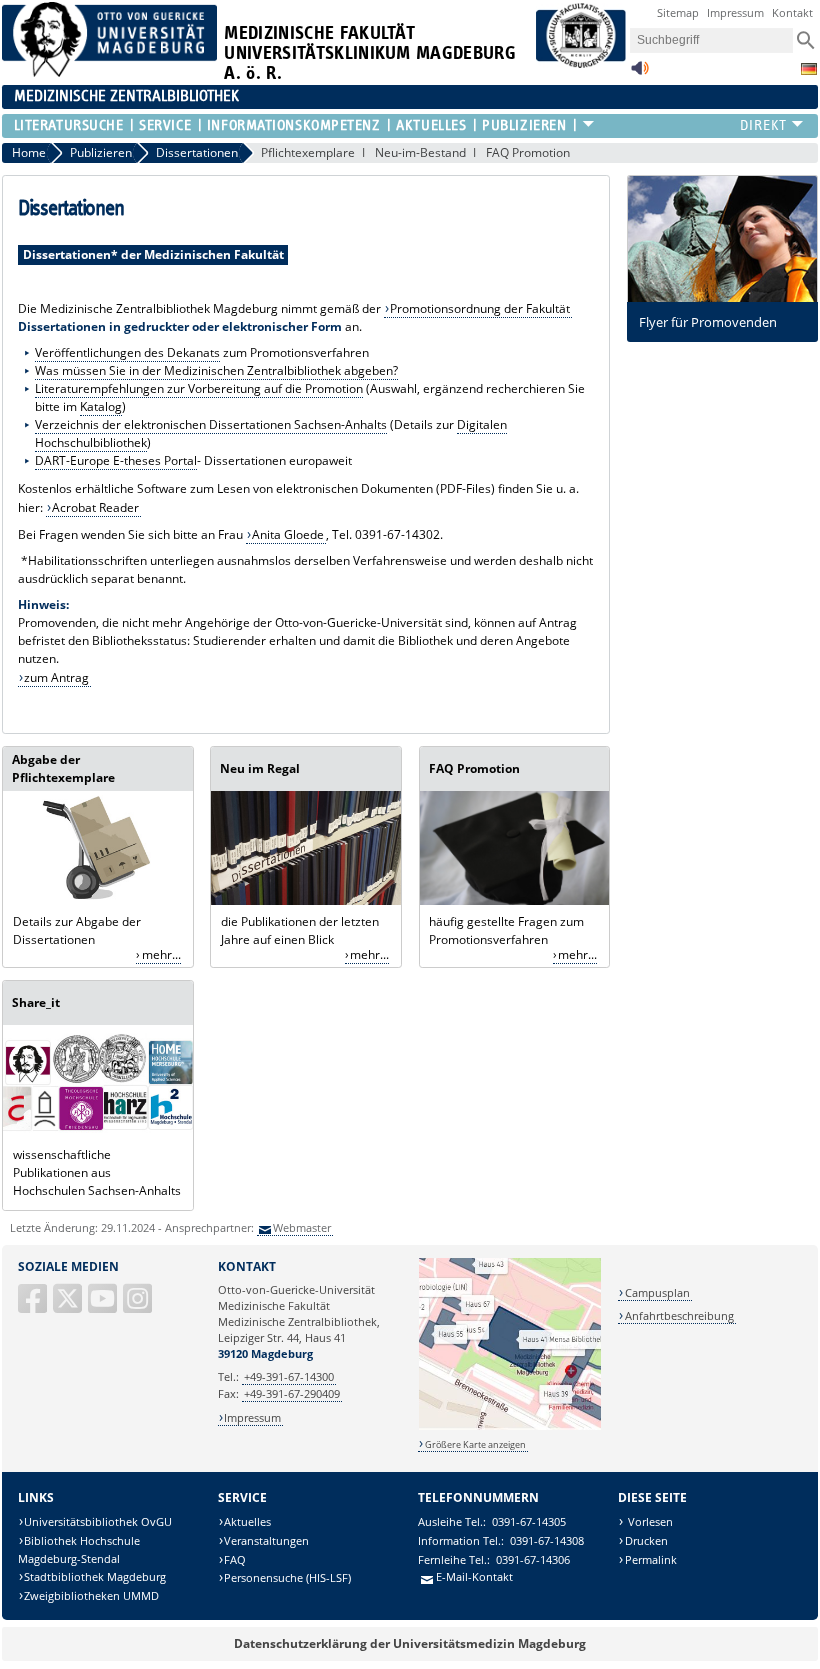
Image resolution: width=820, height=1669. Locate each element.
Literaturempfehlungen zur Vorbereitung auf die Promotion (199, 388)
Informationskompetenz (294, 125)
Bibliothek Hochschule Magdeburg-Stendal (79, 1549)
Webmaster (302, 1227)
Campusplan (657, 1292)
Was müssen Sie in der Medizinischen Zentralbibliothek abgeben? (216, 370)
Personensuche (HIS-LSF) (287, 1577)
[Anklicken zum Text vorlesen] (640, 73)
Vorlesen (649, 1521)
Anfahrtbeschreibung (679, 1315)
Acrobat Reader (95, 507)
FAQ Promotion (528, 152)
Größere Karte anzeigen (475, 1444)
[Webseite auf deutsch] (809, 69)
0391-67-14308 (547, 1540)
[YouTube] (104, 1306)
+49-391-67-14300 (289, 1376)
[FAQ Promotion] (515, 900)
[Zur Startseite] (110, 72)
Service (165, 125)
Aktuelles (431, 125)
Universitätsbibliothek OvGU (98, 1521)
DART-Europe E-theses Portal (116, 460)
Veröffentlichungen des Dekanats (127, 352)
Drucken (646, 1540)
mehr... (161, 954)
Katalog (101, 406)
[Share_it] (98, 1133)
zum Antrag (56, 677)
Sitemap (678, 12)
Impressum (735, 12)
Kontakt (792, 12)
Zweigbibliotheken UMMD (91, 1595)
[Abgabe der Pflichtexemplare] (98, 900)
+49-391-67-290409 (292, 1393)
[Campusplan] (510, 1426)
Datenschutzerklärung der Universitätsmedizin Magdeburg (410, 1643)
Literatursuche (69, 125)
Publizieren (524, 125)
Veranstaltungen (266, 1540)
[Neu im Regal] (306, 900)
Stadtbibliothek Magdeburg (95, 1576)
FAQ (235, 1559)
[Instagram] (139, 1306)
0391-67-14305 (529, 1521)
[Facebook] (34, 1306)
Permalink (651, 1559)
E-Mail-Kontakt (474, 1576)
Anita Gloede (288, 534)
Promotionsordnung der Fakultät (480, 308)
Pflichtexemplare (308, 152)
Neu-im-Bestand (420, 152)
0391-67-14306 (533, 1559)
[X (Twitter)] (69, 1306)
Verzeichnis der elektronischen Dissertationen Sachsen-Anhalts (211, 424)
